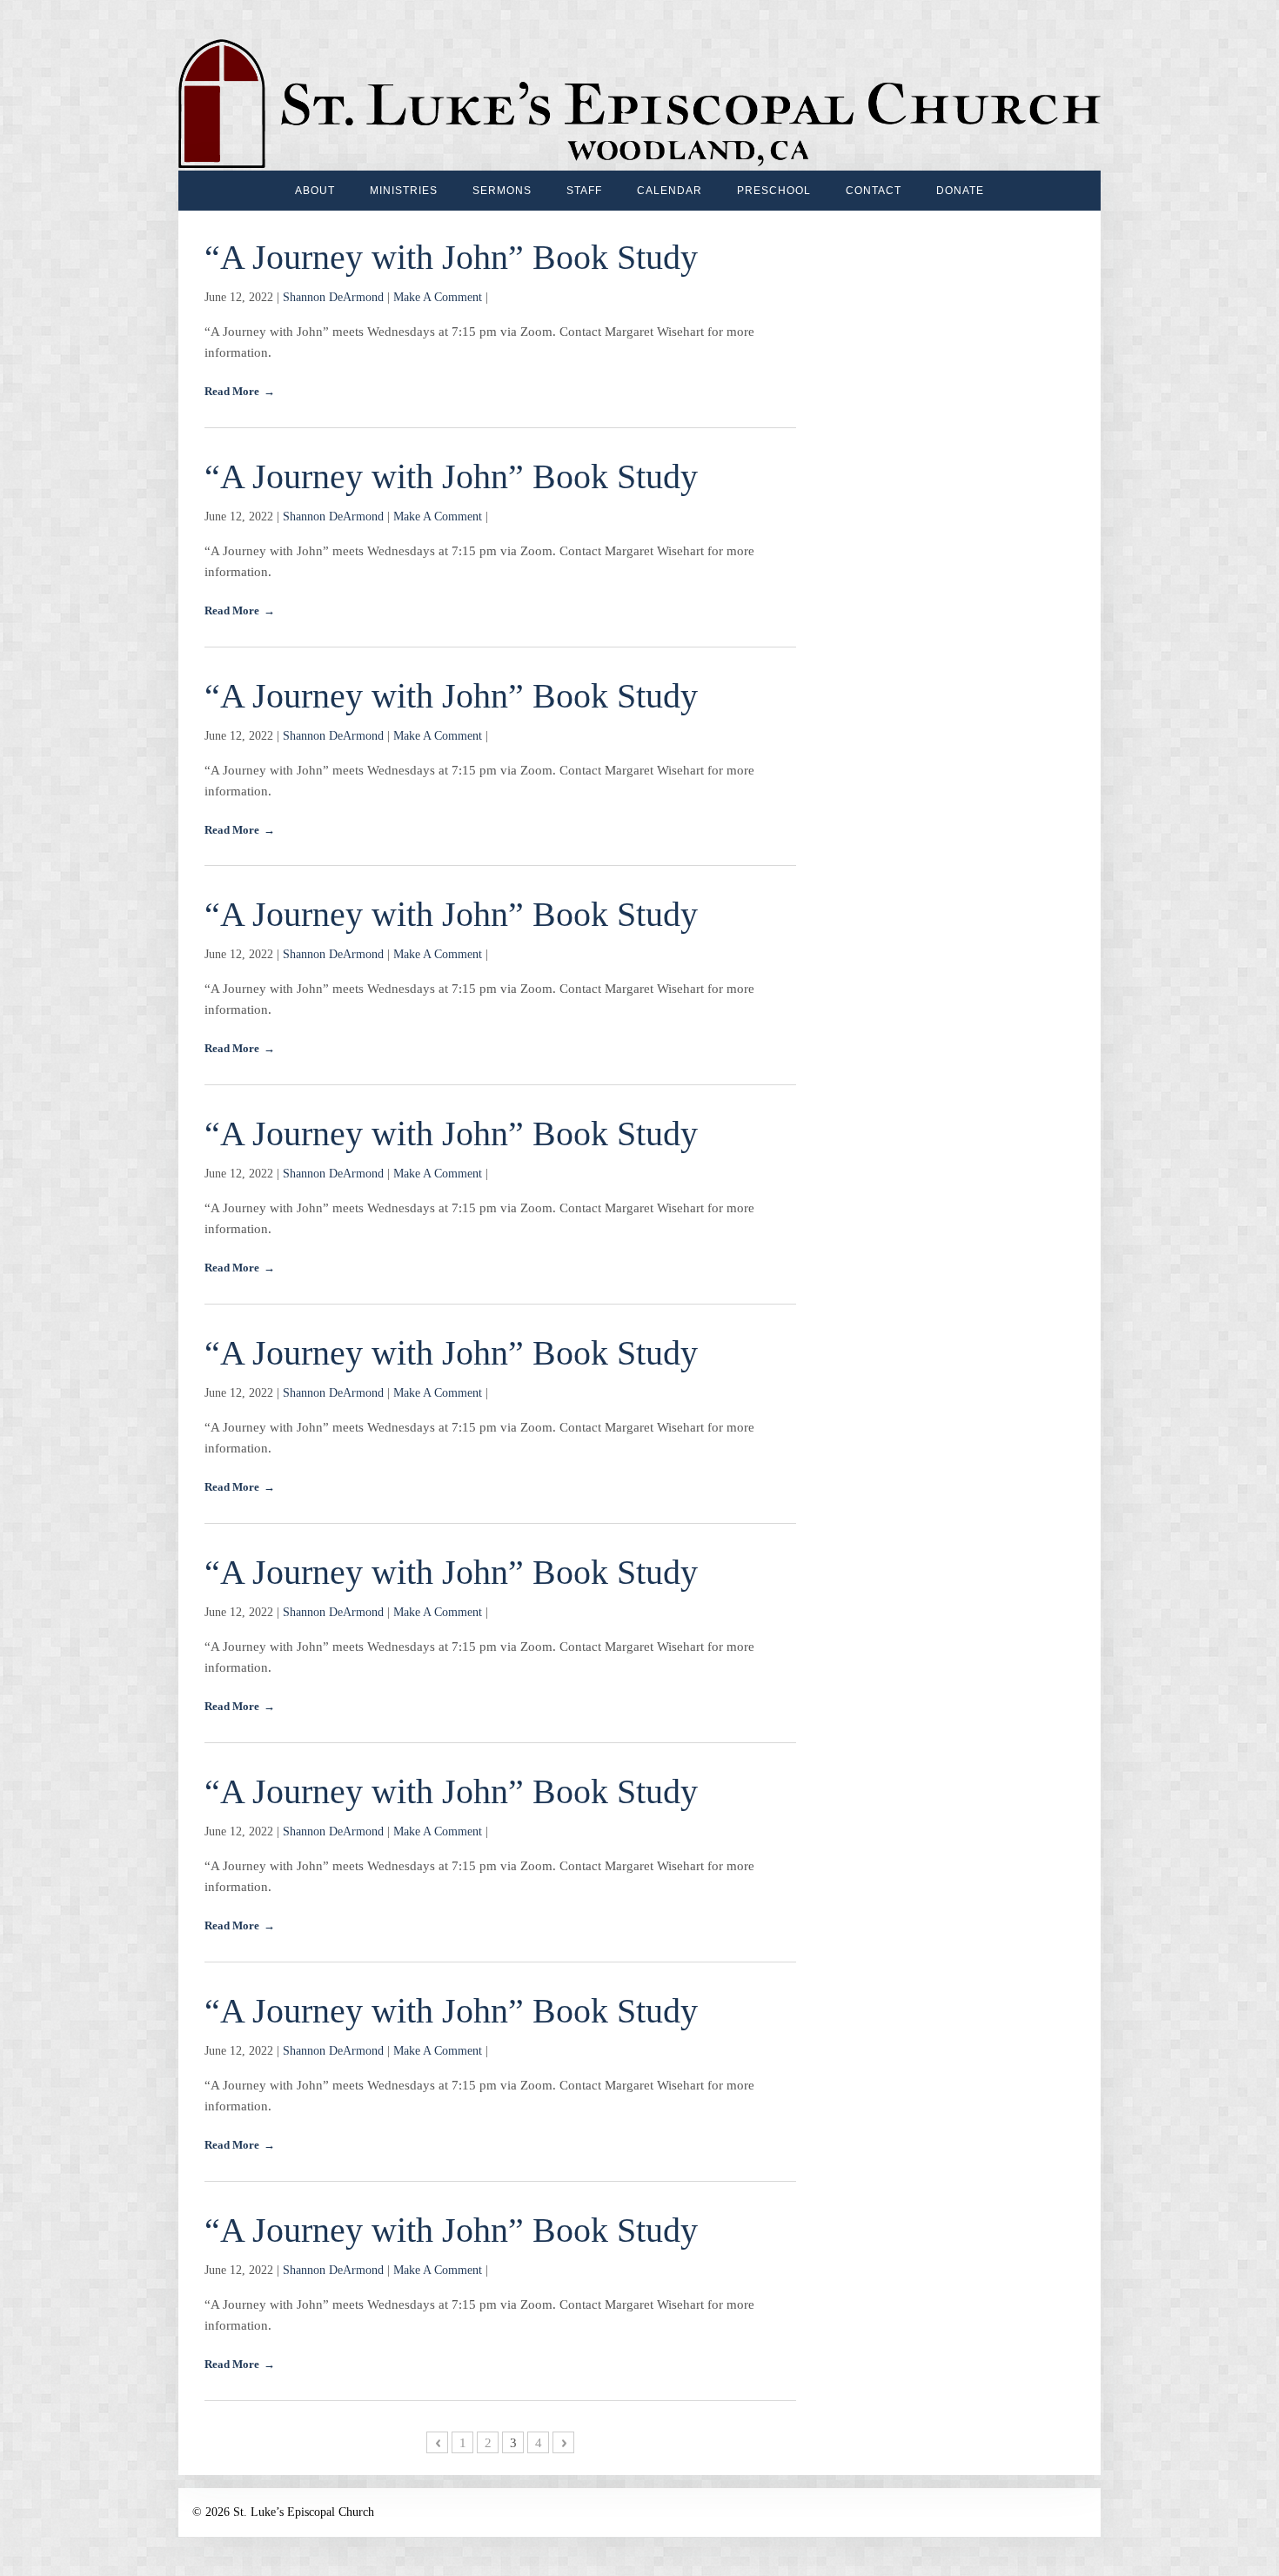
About (315, 191)
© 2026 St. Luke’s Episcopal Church (283, 2512)
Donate (960, 191)
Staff (584, 191)
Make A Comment (438, 297)
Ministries (404, 191)
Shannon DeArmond (333, 297)
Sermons (502, 191)
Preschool (774, 191)
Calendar (670, 191)
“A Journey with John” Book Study (451, 257)
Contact (874, 191)
